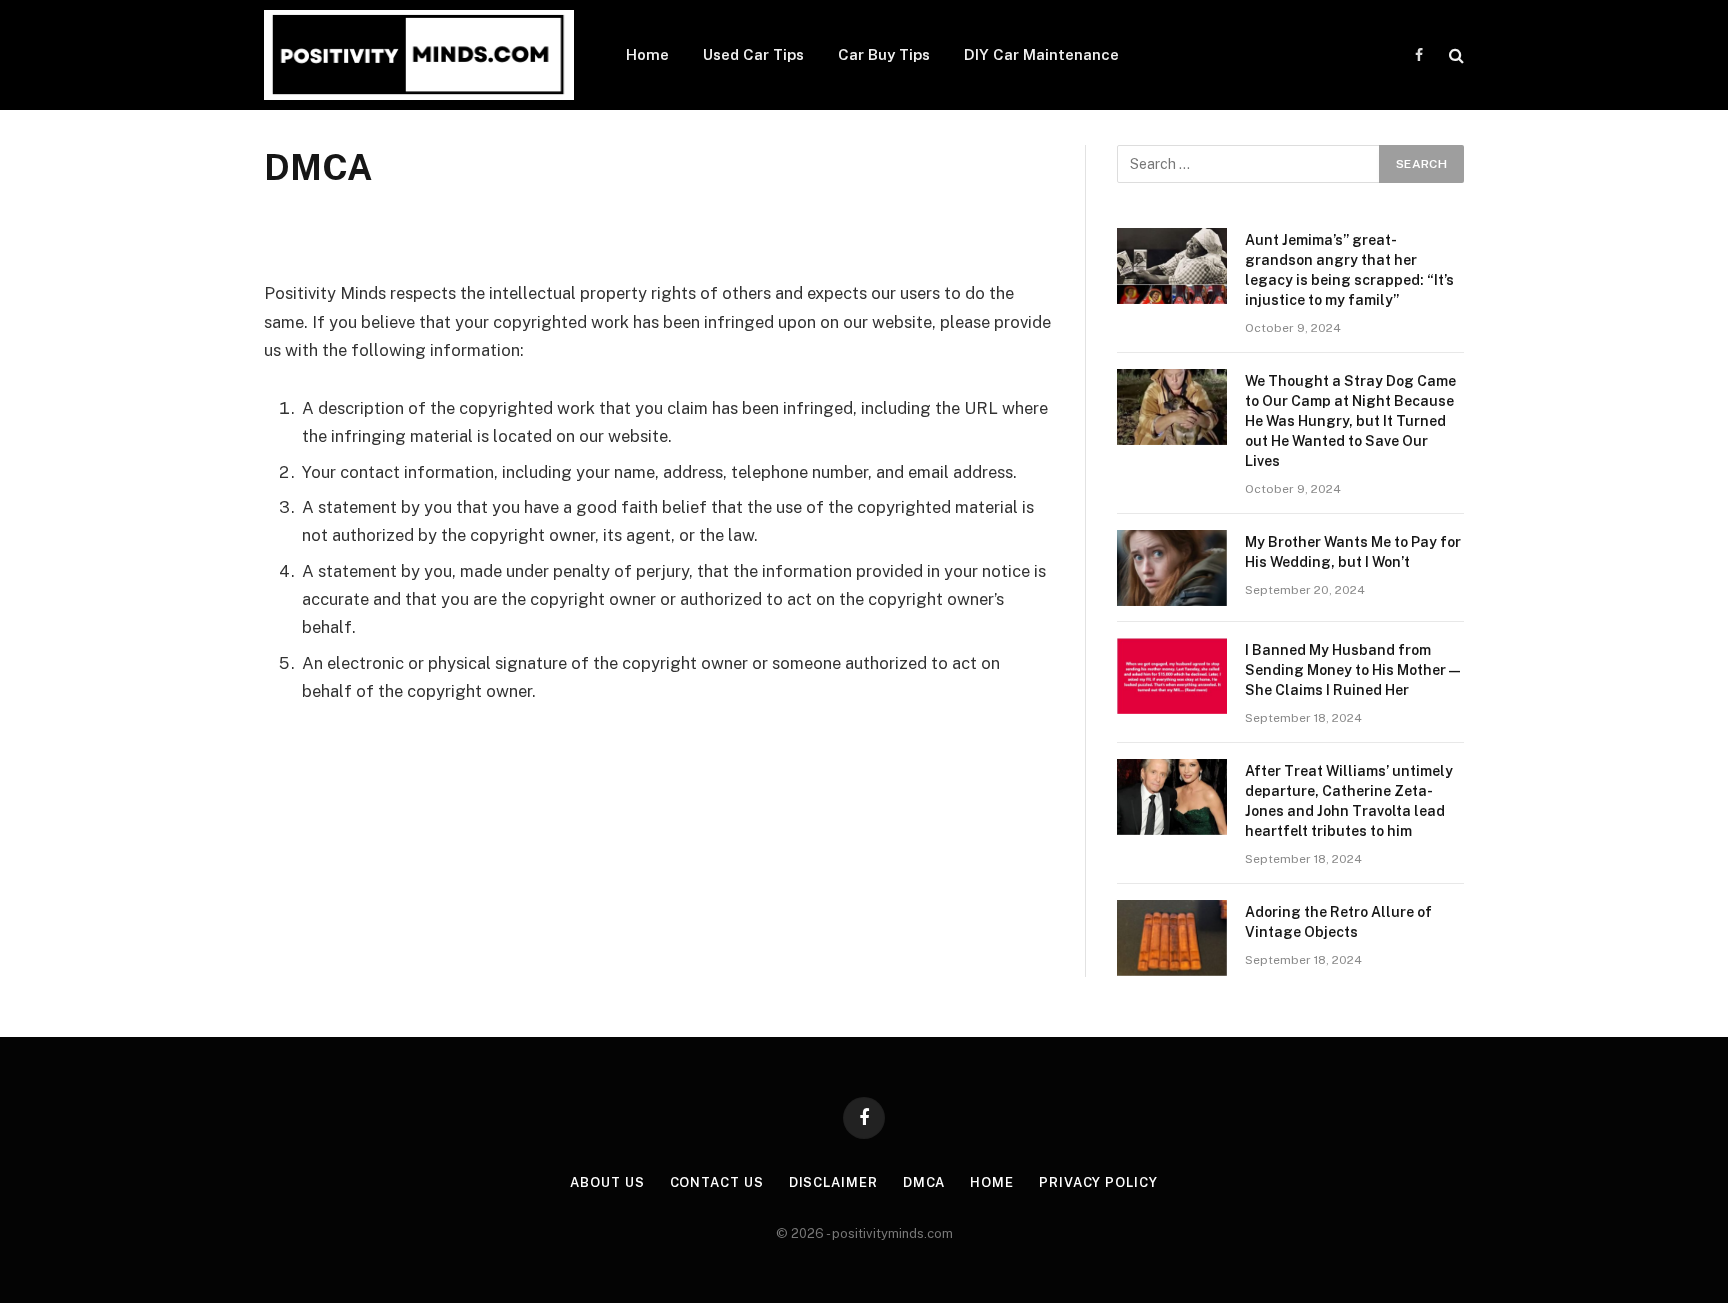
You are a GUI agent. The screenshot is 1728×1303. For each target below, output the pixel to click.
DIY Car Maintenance (1041, 54)
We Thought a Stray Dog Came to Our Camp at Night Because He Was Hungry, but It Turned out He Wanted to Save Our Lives (1350, 421)
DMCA (924, 1182)
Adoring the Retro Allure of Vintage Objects (1338, 922)
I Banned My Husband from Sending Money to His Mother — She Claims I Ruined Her (1352, 670)
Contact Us (717, 1182)
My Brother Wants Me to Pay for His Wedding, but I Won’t (1353, 552)
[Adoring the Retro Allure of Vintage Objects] (1172, 938)
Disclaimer (833, 1182)
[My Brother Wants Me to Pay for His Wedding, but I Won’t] (1172, 568)
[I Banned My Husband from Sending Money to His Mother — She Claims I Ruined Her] (1172, 676)
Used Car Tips (753, 54)
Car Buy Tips (884, 54)
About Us (607, 1182)
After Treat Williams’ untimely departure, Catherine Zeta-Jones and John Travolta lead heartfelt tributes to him (1349, 801)
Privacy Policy (1098, 1182)
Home (647, 54)
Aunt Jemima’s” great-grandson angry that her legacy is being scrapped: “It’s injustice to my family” (1349, 270)
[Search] (1454, 55)
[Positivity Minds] (419, 55)
